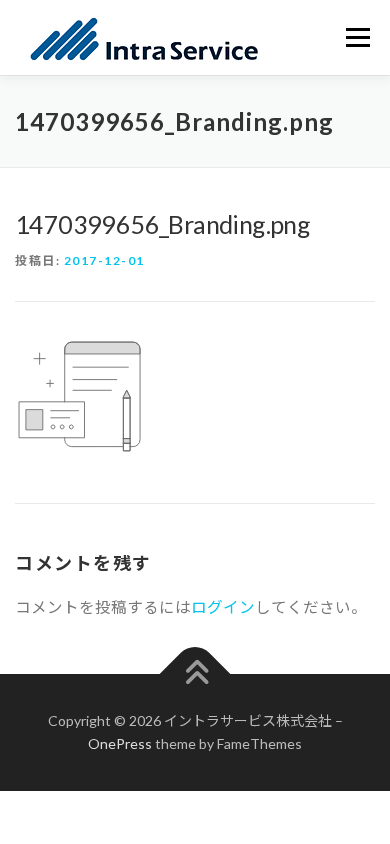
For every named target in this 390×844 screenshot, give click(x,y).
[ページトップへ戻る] (195, 673)
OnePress (120, 743)
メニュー (357, 37)
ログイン (223, 607)
